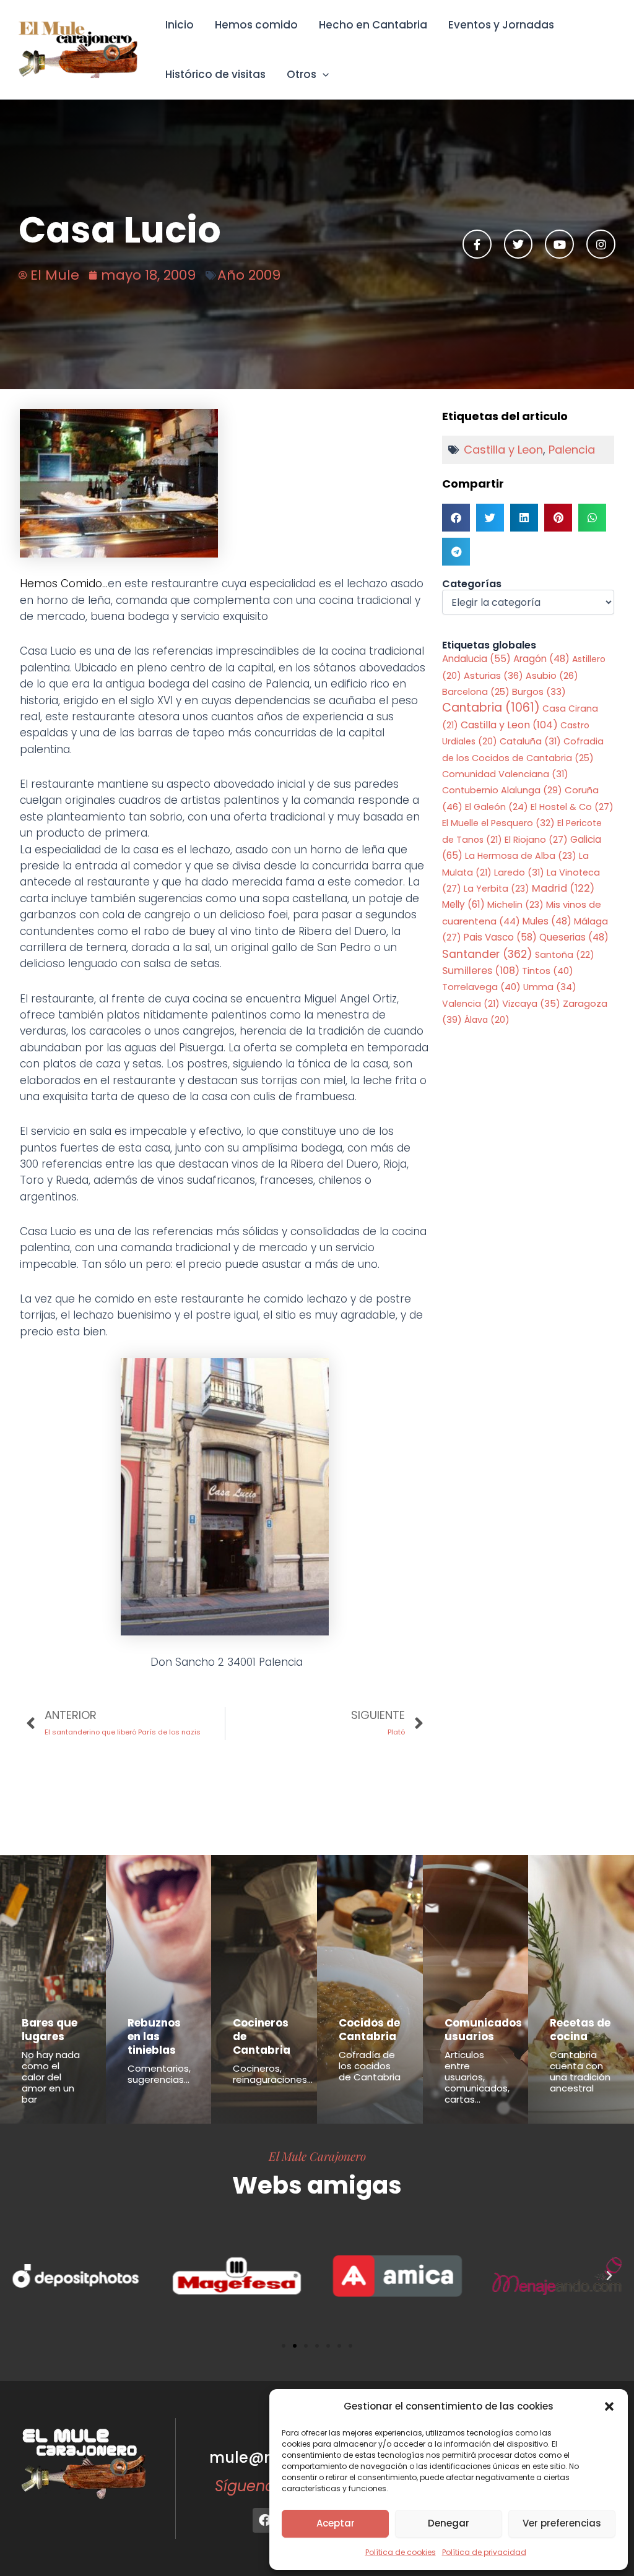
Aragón (541, 659)
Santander (487, 954)
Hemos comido (256, 25)
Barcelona (476, 692)
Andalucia (476, 659)
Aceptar (336, 2523)
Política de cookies (401, 2552)
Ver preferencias (562, 2523)
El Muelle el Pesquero (498, 823)
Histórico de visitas (215, 74)
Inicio (180, 25)
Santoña (565, 955)
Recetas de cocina (580, 2030)
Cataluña (530, 741)
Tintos (548, 971)
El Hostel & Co (572, 807)
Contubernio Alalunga (502, 790)
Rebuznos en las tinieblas (154, 2036)
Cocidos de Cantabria (369, 2030)
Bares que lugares (50, 2030)
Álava (487, 1020)
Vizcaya (531, 1004)
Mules (547, 921)
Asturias (493, 676)
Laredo (519, 872)
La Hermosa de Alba (521, 856)
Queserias (574, 937)
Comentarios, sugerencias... (159, 2074)
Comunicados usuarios (483, 2030)
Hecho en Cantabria (373, 25)
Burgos (539, 692)
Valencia (471, 1004)
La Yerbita (497, 889)
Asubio (552, 676)
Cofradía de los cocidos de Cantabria (370, 2066)
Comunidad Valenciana (505, 774)
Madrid (563, 888)
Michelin (515, 905)
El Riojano (536, 840)
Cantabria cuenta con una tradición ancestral (580, 2071)
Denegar (449, 2523)
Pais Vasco (500, 937)
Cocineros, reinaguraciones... (273, 2074)
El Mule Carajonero (317, 2156)
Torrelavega (481, 987)
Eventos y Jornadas (501, 25)
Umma (550, 987)
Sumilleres (481, 971)
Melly (463, 904)
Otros (302, 74)
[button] (609, 2406)
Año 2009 (249, 275)
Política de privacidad (484, 2552)
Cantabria (491, 708)
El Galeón (497, 807)
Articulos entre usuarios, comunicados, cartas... (477, 2077)
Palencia (572, 450)
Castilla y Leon (503, 450)
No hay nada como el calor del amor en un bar (51, 2077)
